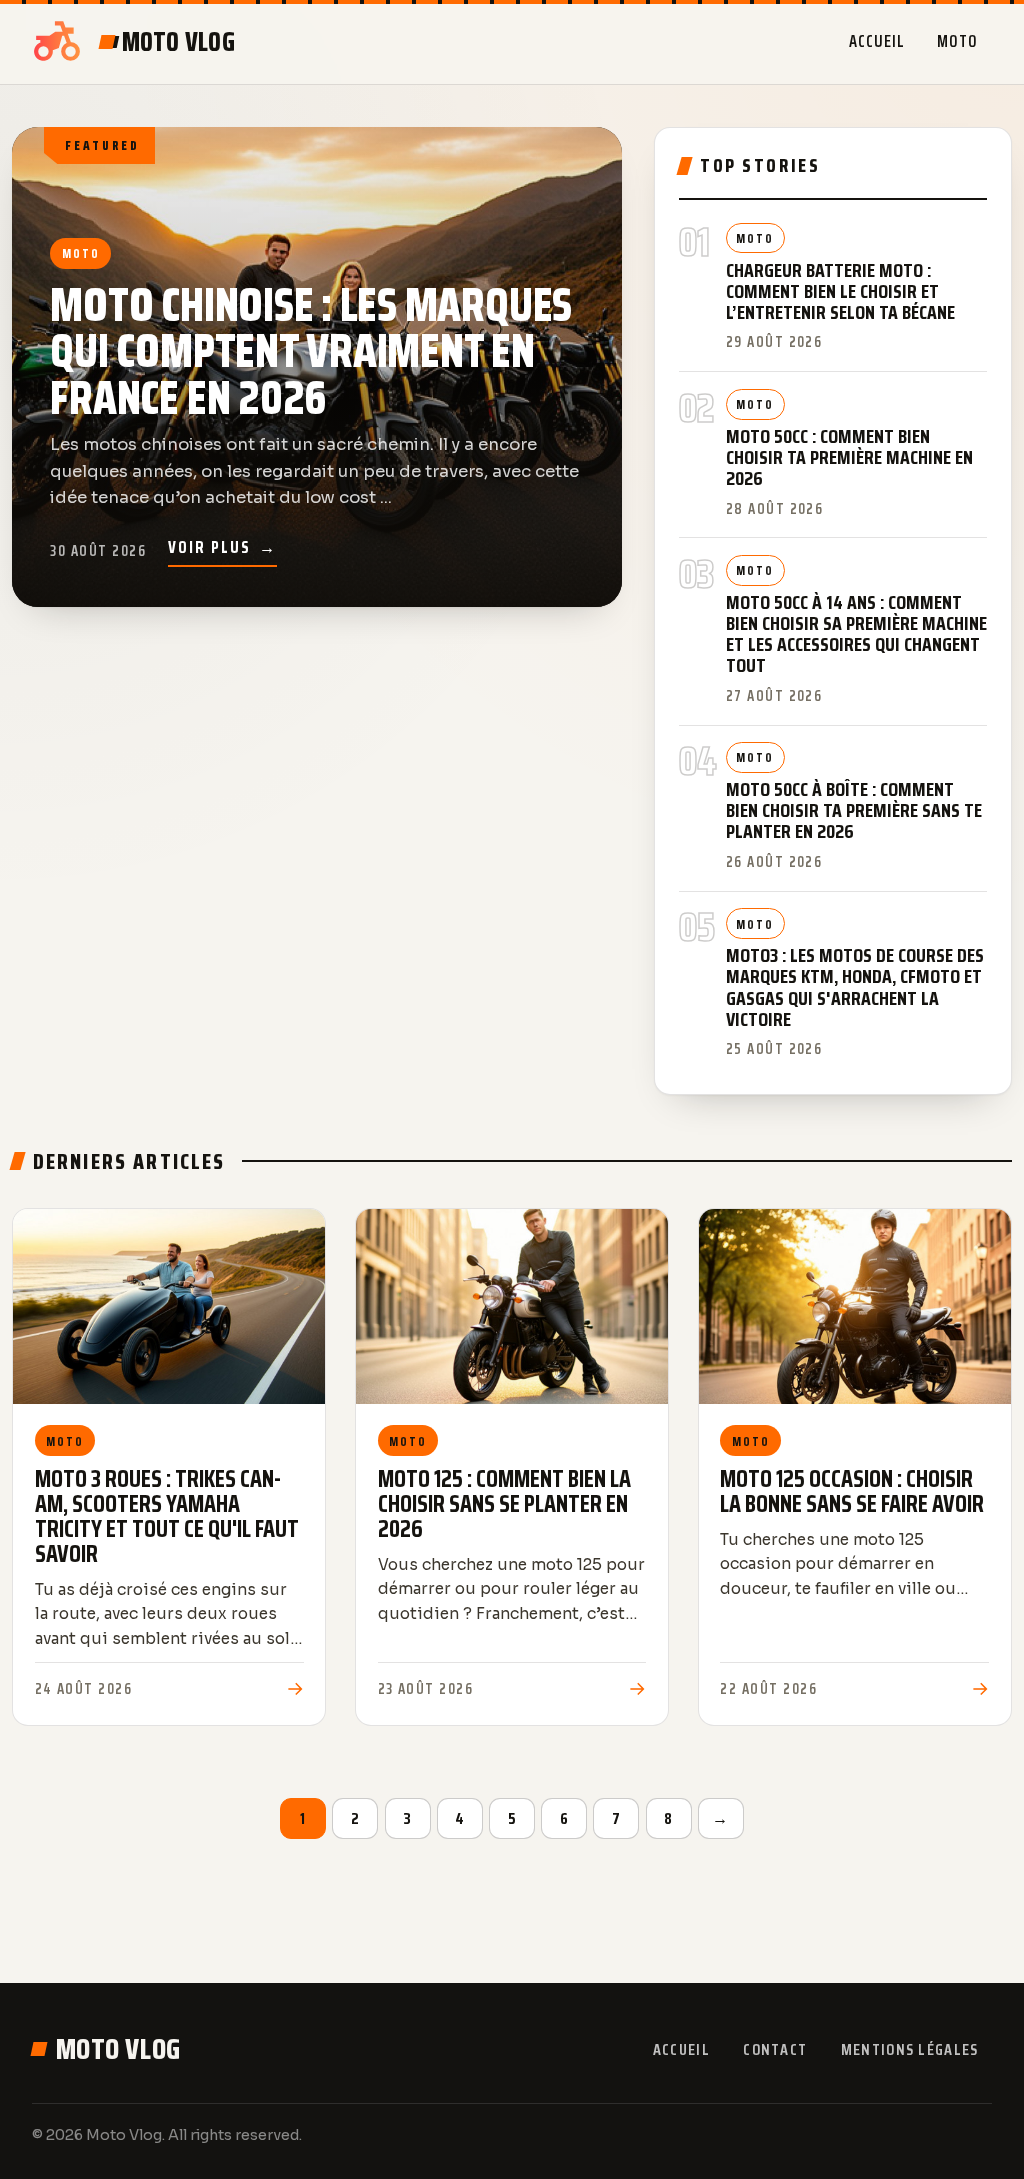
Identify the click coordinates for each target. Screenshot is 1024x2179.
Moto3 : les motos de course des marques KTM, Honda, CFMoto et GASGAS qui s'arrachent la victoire (855, 987)
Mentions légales (909, 2049)
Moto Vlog (118, 2049)
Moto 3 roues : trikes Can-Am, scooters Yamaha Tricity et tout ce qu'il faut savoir (167, 1517)
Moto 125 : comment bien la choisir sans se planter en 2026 (504, 1504)
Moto (957, 41)
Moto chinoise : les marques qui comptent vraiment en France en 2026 (311, 351)
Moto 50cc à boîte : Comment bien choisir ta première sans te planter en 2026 (854, 810)
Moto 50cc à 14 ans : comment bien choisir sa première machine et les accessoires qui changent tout (856, 634)
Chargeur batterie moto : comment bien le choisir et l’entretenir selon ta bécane (840, 291)
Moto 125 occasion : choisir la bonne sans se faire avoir (852, 1491)
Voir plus (222, 547)
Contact (775, 2049)
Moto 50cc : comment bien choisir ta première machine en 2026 (849, 457)
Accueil (877, 41)
